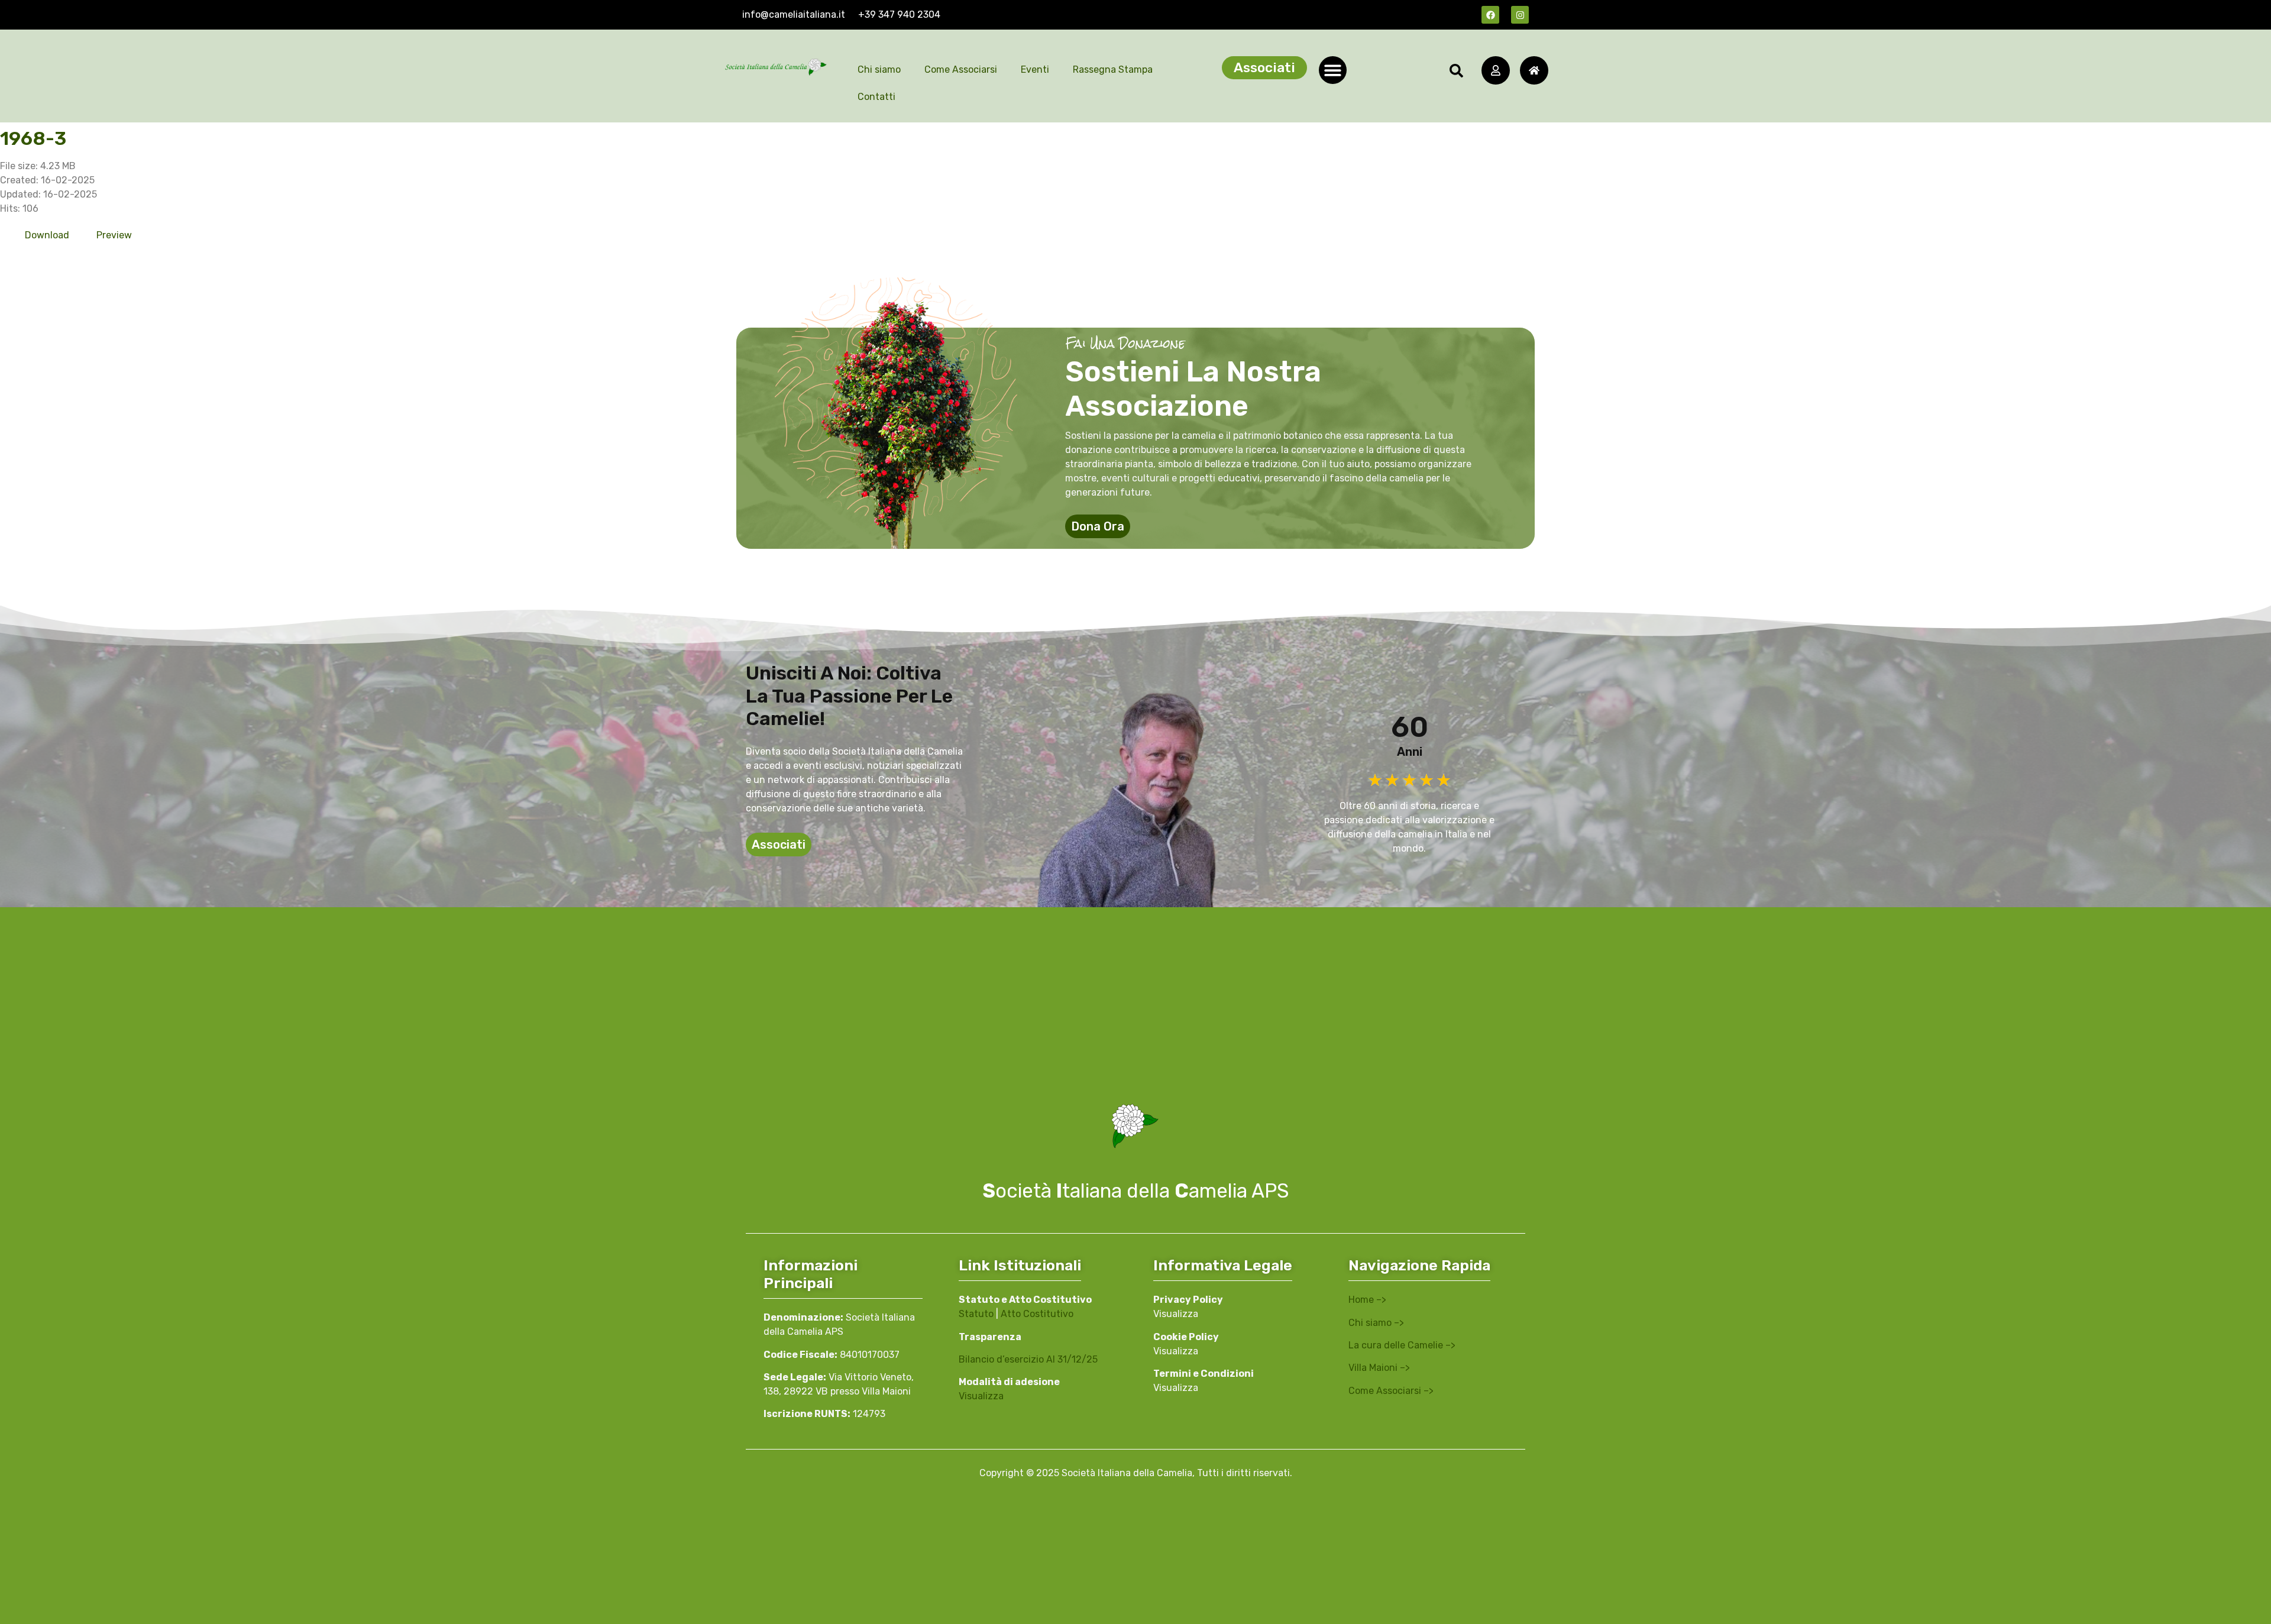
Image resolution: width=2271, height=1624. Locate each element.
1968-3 (33, 138)
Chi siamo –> (1376, 1323)
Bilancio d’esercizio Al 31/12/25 (1028, 1359)
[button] (1333, 70)
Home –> (1367, 1300)
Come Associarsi (961, 69)
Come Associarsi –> (1391, 1391)
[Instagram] (1520, 15)
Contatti (876, 97)
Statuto (976, 1314)
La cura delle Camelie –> (1402, 1345)
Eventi (1035, 69)
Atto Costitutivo (1037, 1314)
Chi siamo (879, 69)
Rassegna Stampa (1113, 69)
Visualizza (981, 1396)
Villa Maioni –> (1379, 1368)
